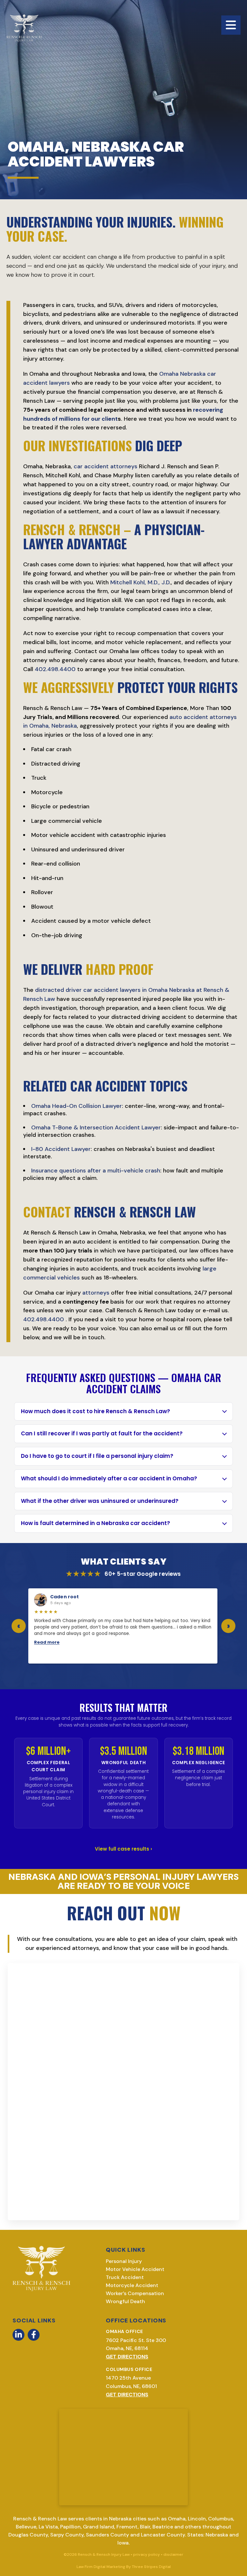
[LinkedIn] (18, 2335)
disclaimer (173, 2554)
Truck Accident (125, 2277)
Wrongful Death (125, 2301)
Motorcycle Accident (132, 2285)
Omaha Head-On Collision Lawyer (77, 1106)
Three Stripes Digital (151, 2567)
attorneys (96, 1293)
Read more (47, 1642)
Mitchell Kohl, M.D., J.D (140, 582)
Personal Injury (124, 2261)
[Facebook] (34, 2335)
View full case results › (123, 1849)
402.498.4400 (55, 669)
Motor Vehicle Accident (135, 2269)
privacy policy (146, 2554)
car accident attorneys (105, 466)
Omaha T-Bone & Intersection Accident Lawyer (96, 1127)
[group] (123, 1626)
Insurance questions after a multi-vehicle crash (96, 1171)
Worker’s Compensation (135, 2293)
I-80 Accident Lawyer (61, 1149)
